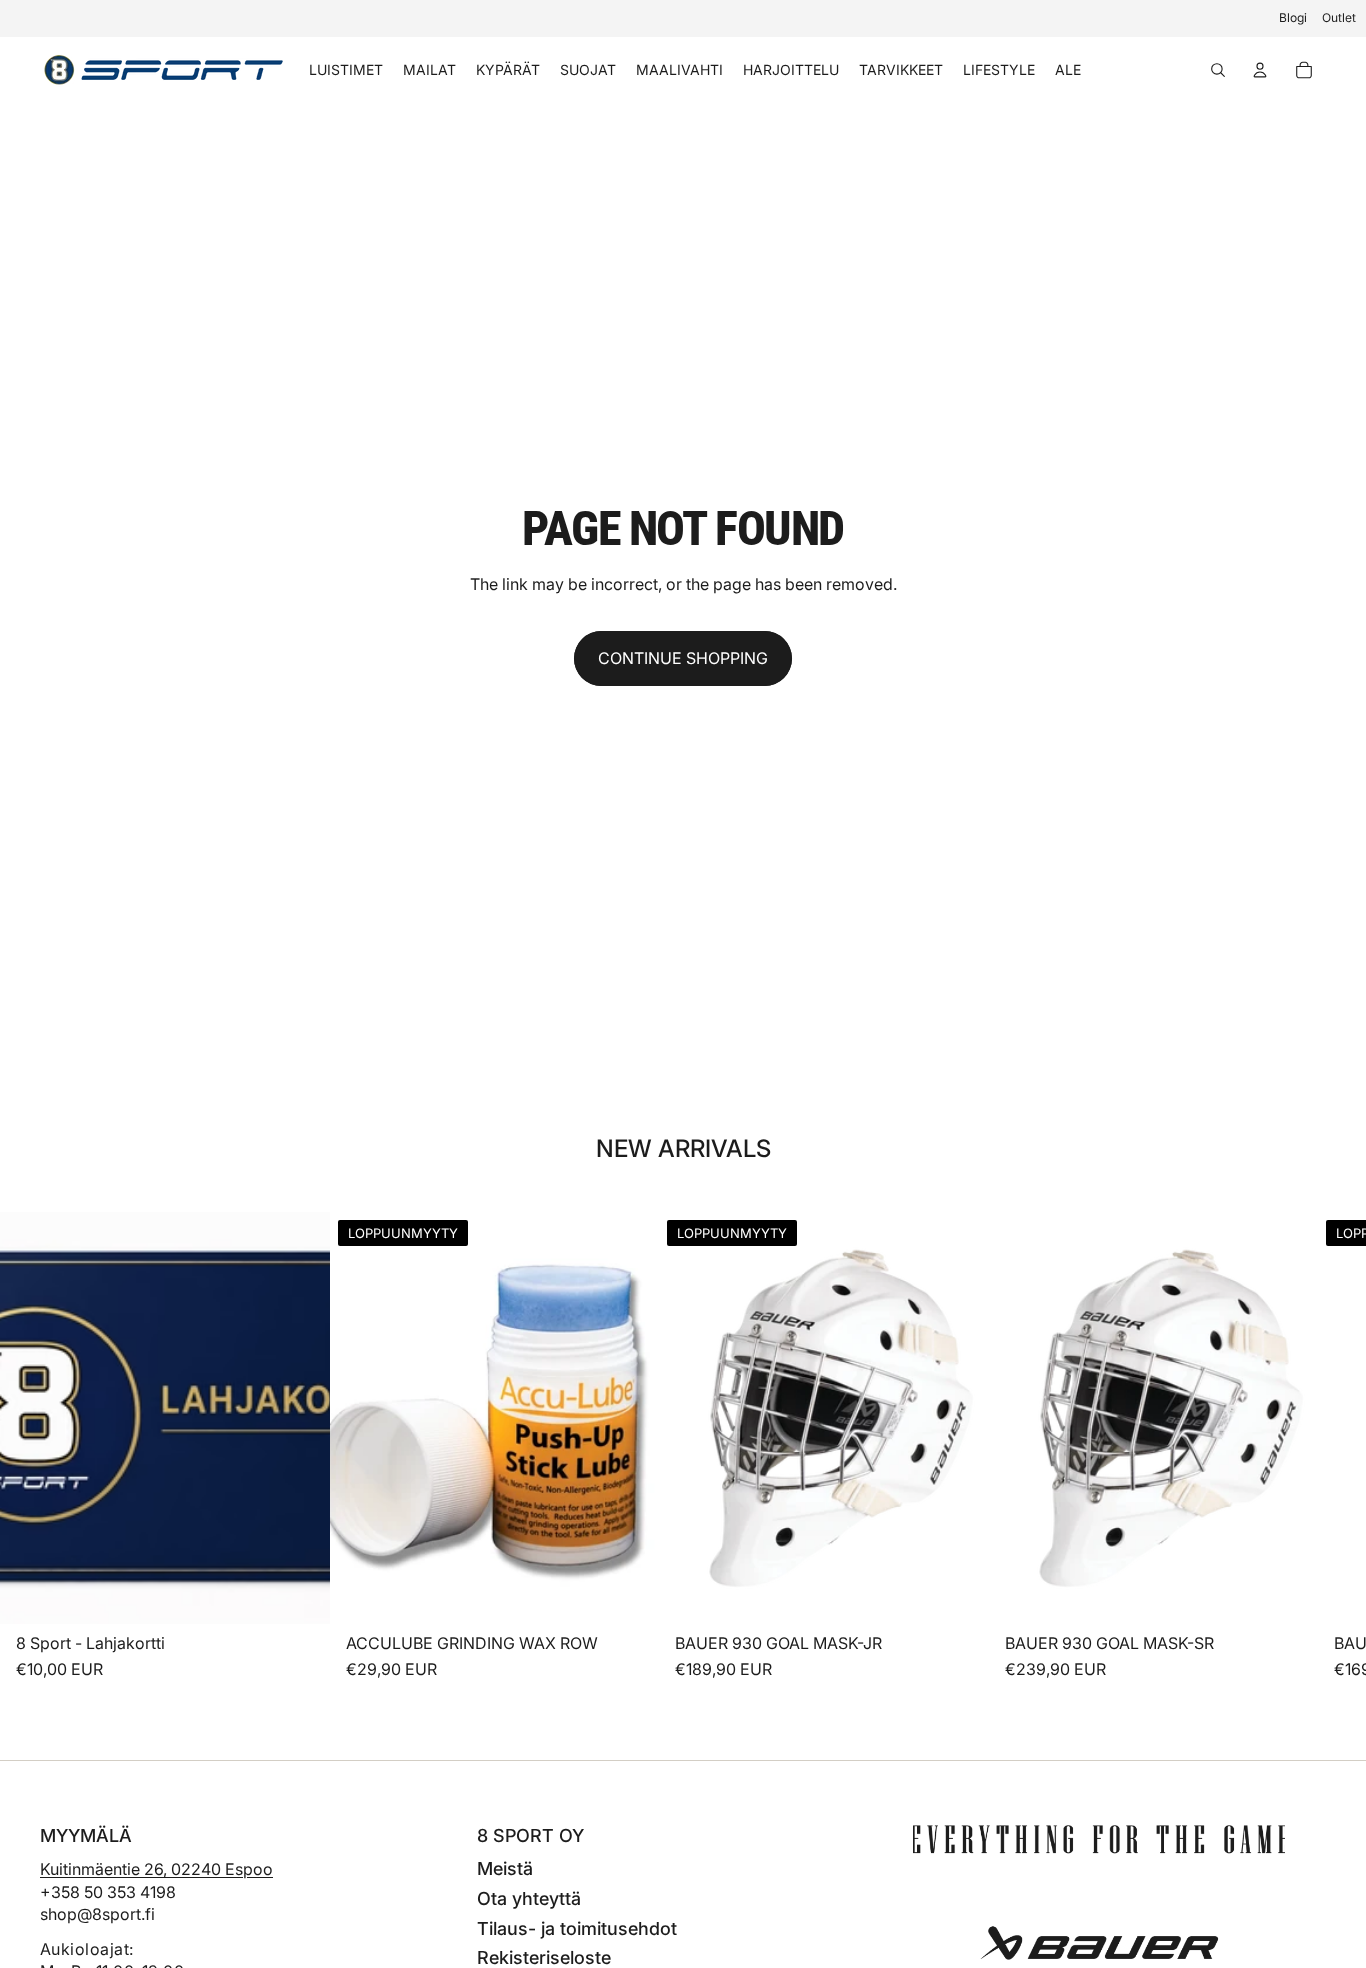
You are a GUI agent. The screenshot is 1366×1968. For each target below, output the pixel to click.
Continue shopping (683, 658)
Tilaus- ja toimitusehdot (577, 1928)
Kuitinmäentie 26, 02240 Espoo (156, 1869)
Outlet (1339, 17)
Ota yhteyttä (529, 1898)
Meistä (505, 1868)
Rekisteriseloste (544, 1957)
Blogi (1293, 17)
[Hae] (1218, 70)
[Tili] (1260, 70)
